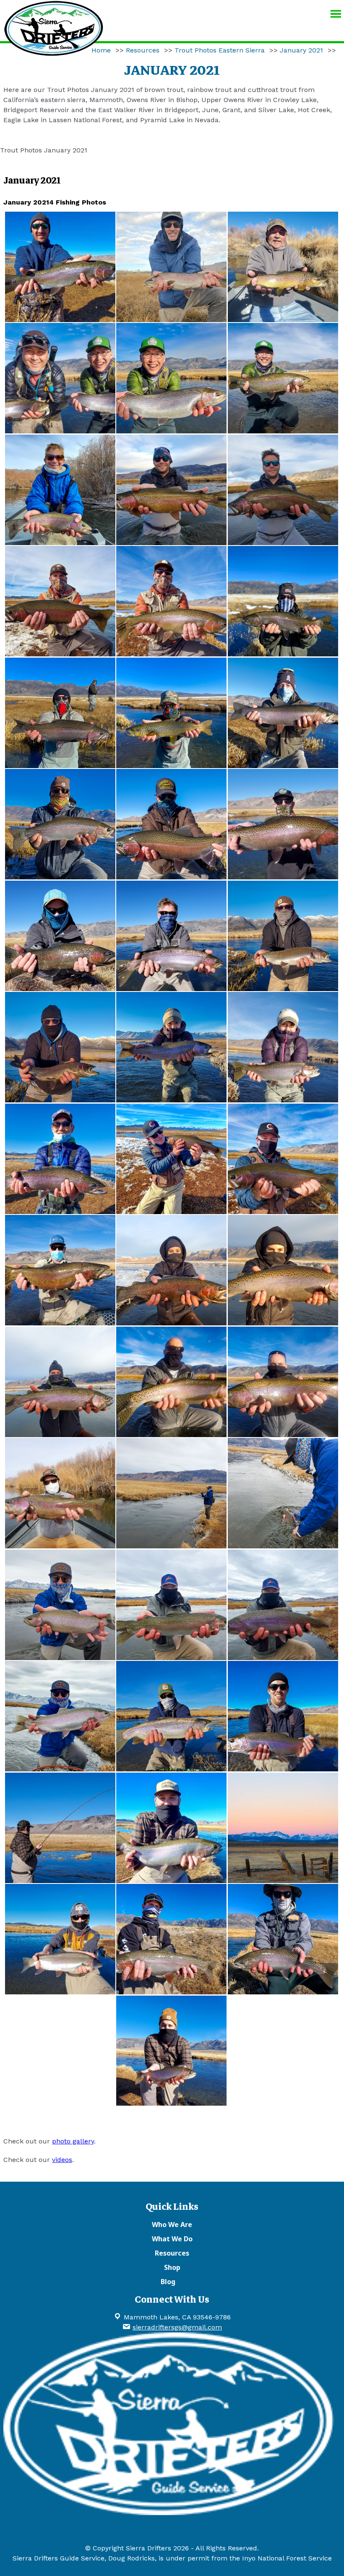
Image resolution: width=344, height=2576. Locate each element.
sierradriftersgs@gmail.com (177, 2327)
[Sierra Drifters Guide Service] (54, 52)
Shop (172, 2267)
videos (62, 2160)
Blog (168, 2282)
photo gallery (73, 2141)
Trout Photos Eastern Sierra (220, 50)
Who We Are (172, 2224)
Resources (143, 50)
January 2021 (301, 50)
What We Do (172, 2239)
